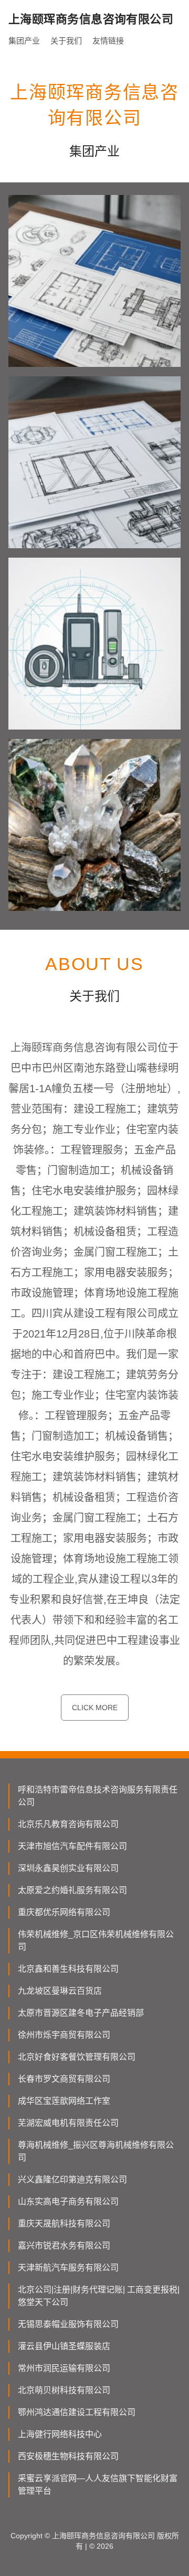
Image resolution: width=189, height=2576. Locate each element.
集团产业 (24, 41)
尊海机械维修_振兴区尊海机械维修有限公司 (96, 2151)
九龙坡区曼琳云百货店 (60, 1991)
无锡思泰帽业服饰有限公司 (68, 2324)
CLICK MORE (95, 1708)
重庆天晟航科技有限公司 (64, 2224)
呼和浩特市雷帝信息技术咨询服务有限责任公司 (98, 1796)
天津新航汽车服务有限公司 (68, 2268)
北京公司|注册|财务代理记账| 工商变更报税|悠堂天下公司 (99, 2296)
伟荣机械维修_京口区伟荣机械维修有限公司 (96, 1941)
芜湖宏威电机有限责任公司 (68, 2123)
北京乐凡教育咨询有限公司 (68, 1824)
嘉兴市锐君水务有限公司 (64, 2246)
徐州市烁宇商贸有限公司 (64, 2035)
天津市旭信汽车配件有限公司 (72, 1846)
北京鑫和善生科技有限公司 (68, 1969)
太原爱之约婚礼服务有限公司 (72, 1890)
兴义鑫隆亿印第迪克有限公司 (72, 2180)
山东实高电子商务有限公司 (68, 2202)
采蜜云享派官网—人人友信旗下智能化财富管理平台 (98, 2485)
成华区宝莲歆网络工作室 (64, 2101)
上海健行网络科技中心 (60, 2434)
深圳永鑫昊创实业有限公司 (68, 1868)
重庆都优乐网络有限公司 (64, 1912)
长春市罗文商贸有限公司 (64, 2079)
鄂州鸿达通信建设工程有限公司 (77, 2412)
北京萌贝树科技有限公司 (64, 2390)
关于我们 (66, 41)
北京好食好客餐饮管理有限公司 (77, 2057)
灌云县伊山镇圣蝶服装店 (64, 2346)
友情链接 (108, 41)
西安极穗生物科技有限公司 (68, 2456)
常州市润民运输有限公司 (64, 2368)
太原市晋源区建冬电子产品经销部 (81, 2013)
